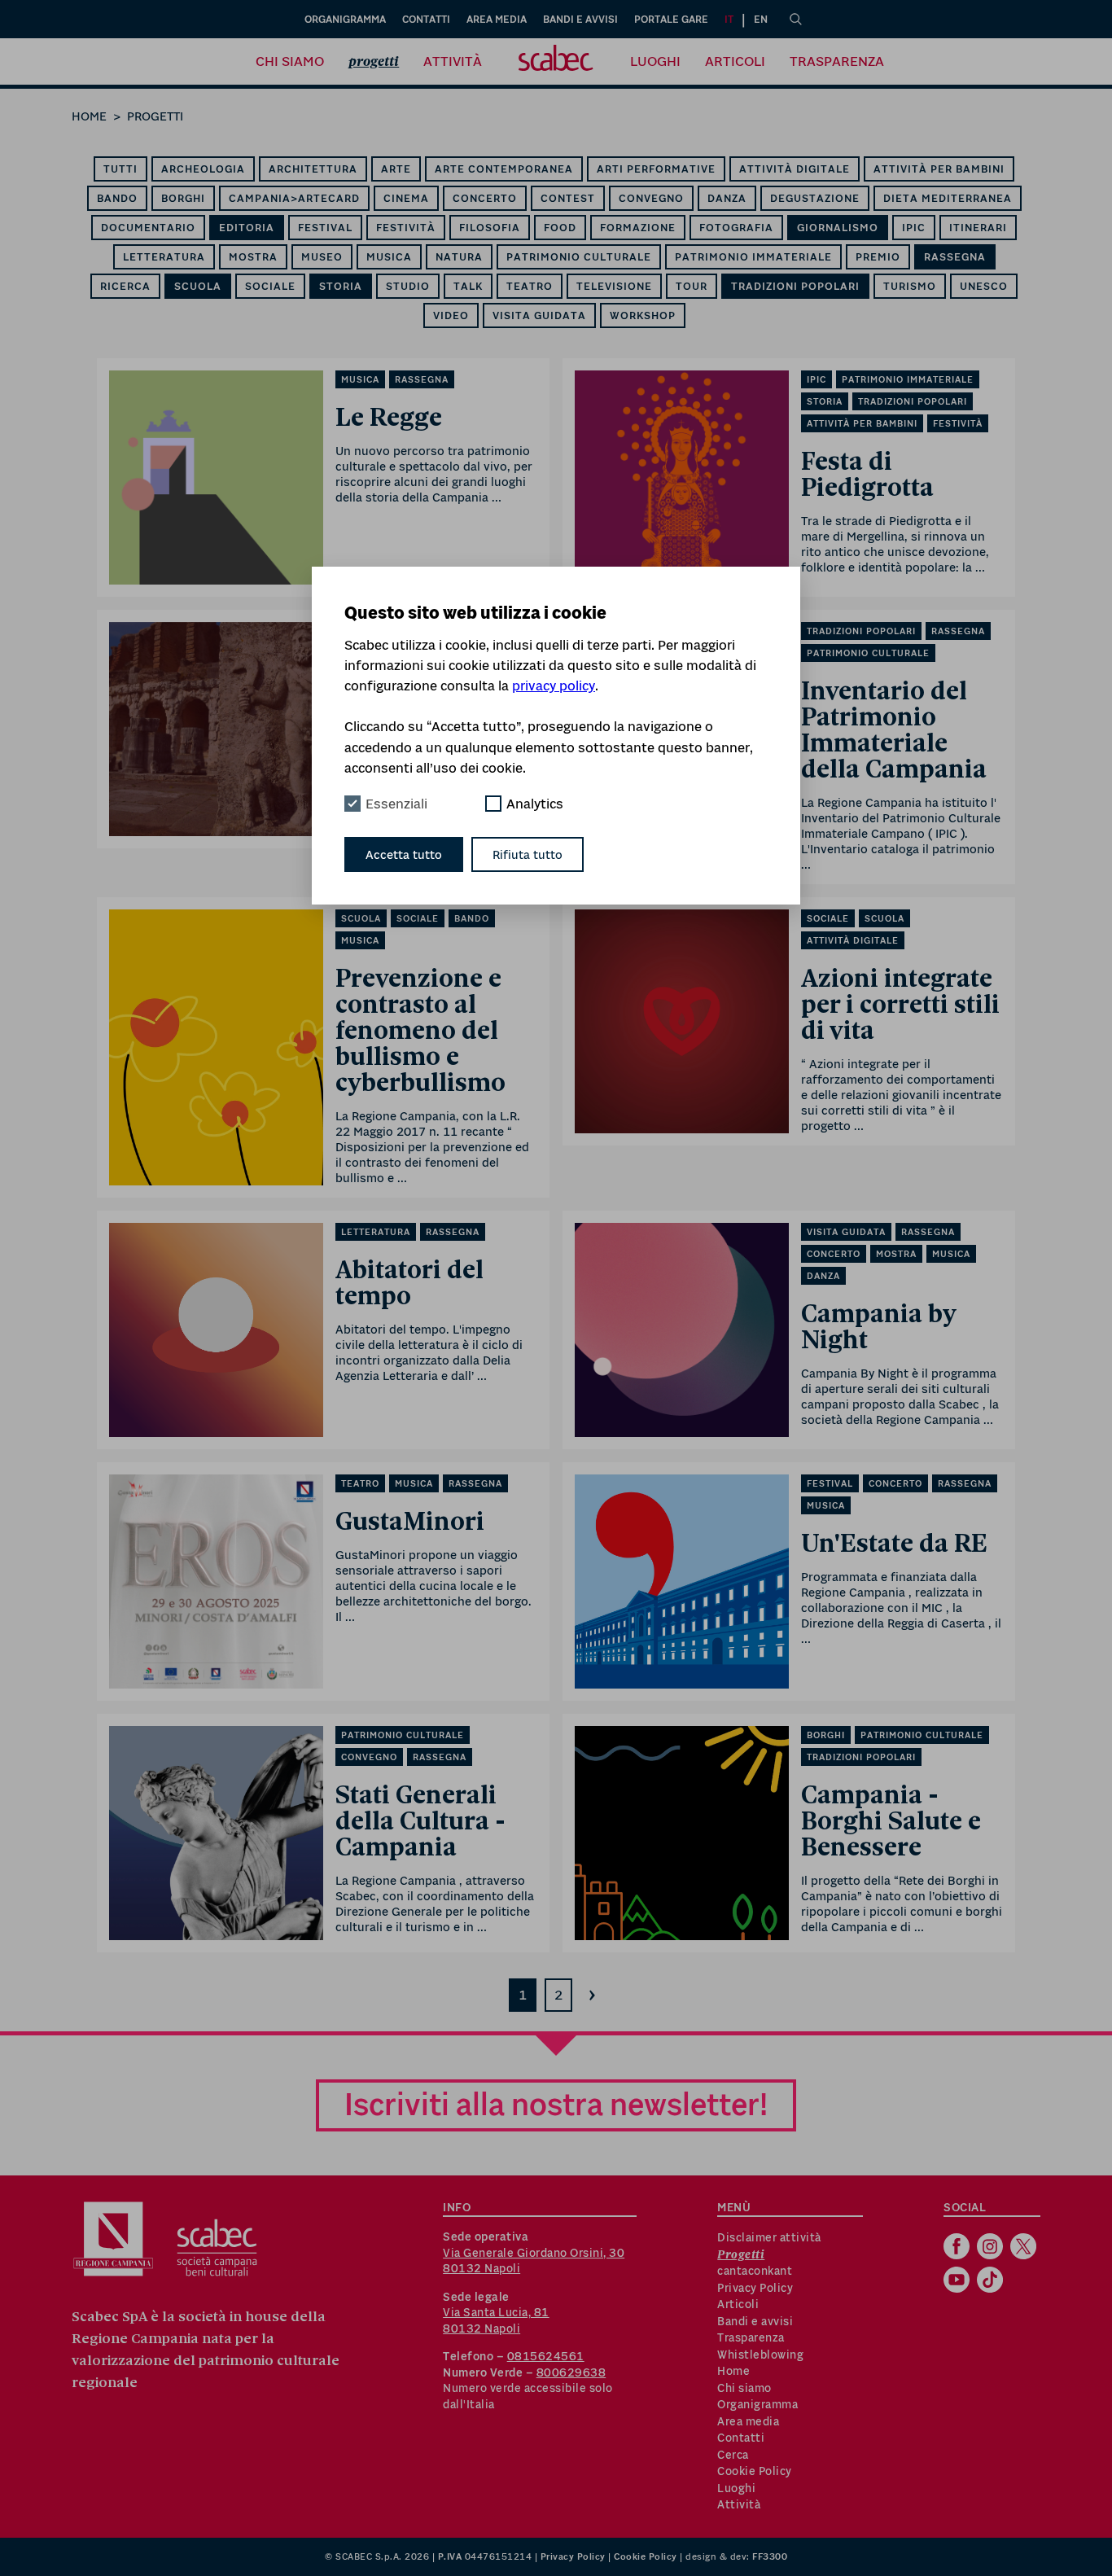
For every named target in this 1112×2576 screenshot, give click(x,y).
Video (451, 315)
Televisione (614, 286)
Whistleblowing (760, 2355)
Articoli (735, 61)
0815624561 (546, 2356)
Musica (389, 257)
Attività (453, 61)
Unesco (984, 286)
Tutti (120, 169)
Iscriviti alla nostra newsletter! (556, 2104)
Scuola (198, 286)
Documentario (148, 228)
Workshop (643, 315)
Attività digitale (795, 169)
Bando (117, 198)
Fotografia (736, 228)
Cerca (733, 2455)
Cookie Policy (755, 2471)
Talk (468, 286)
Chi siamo (290, 61)
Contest (568, 198)
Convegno (651, 198)
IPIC (914, 228)
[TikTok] (992, 2281)
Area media (497, 19)
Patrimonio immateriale (753, 257)
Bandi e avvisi (580, 19)
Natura (459, 257)
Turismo (910, 286)
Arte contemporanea (504, 169)
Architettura (313, 169)
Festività (406, 228)
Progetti (374, 61)
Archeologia (203, 169)
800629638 (571, 2372)
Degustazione (815, 198)
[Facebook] (959, 2248)
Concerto (485, 198)
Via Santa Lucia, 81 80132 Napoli (496, 2320)
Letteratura (164, 257)
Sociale (270, 286)
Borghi (183, 198)
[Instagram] (992, 2248)
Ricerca (125, 286)
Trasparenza (837, 61)
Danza (727, 198)
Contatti (426, 19)
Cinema (406, 198)
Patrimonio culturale (579, 257)
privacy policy (554, 686)
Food (560, 228)
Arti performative (656, 169)
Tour (692, 286)
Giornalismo (838, 228)
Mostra (253, 257)
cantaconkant (755, 2271)
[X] (1025, 2248)
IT (729, 19)
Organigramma (345, 19)
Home (89, 116)
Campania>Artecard (294, 198)
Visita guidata (539, 315)
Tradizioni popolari (795, 286)
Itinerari (978, 228)
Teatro (530, 286)
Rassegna (955, 257)
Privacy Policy (755, 2288)
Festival (325, 228)
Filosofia (490, 228)
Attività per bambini (939, 169)
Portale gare (671, 19)
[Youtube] (959, 2281)
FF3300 (770, 2556)
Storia (341, 286)
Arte (396, 169)
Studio (408, 286)
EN (761, 19)
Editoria (247, 228)
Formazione (638, 228)
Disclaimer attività (769, 2237)
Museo (322, 257)
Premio (878, 257)
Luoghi (655, 61)
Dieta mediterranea (948, 198)
